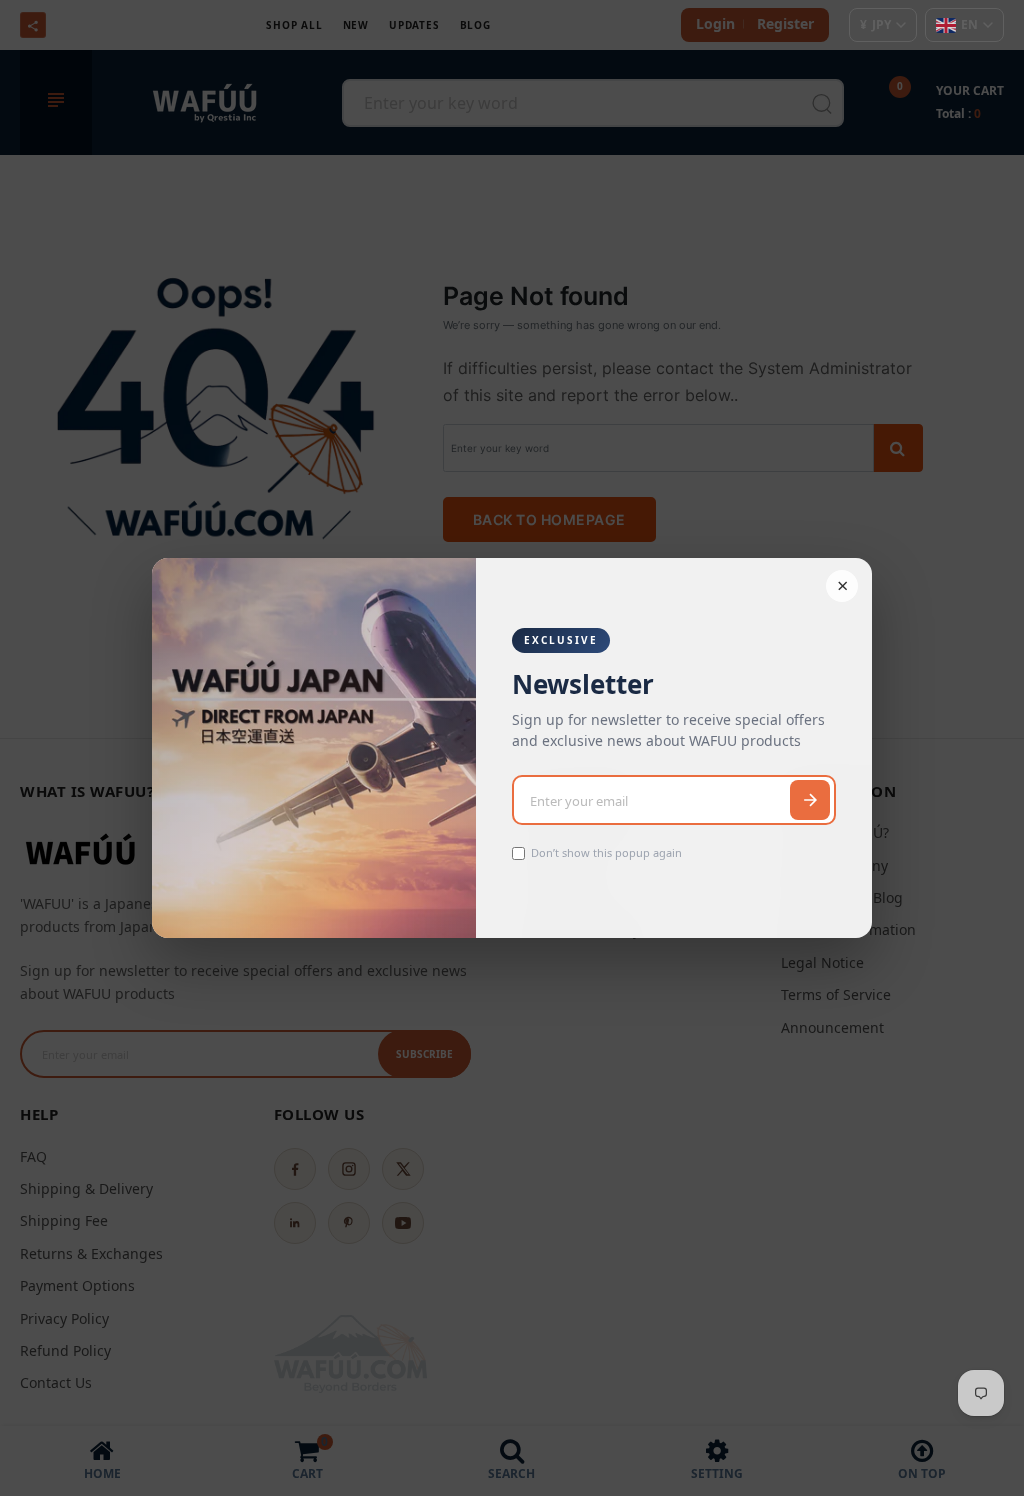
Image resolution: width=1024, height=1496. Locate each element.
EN (969, 24)
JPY (875, 24)
